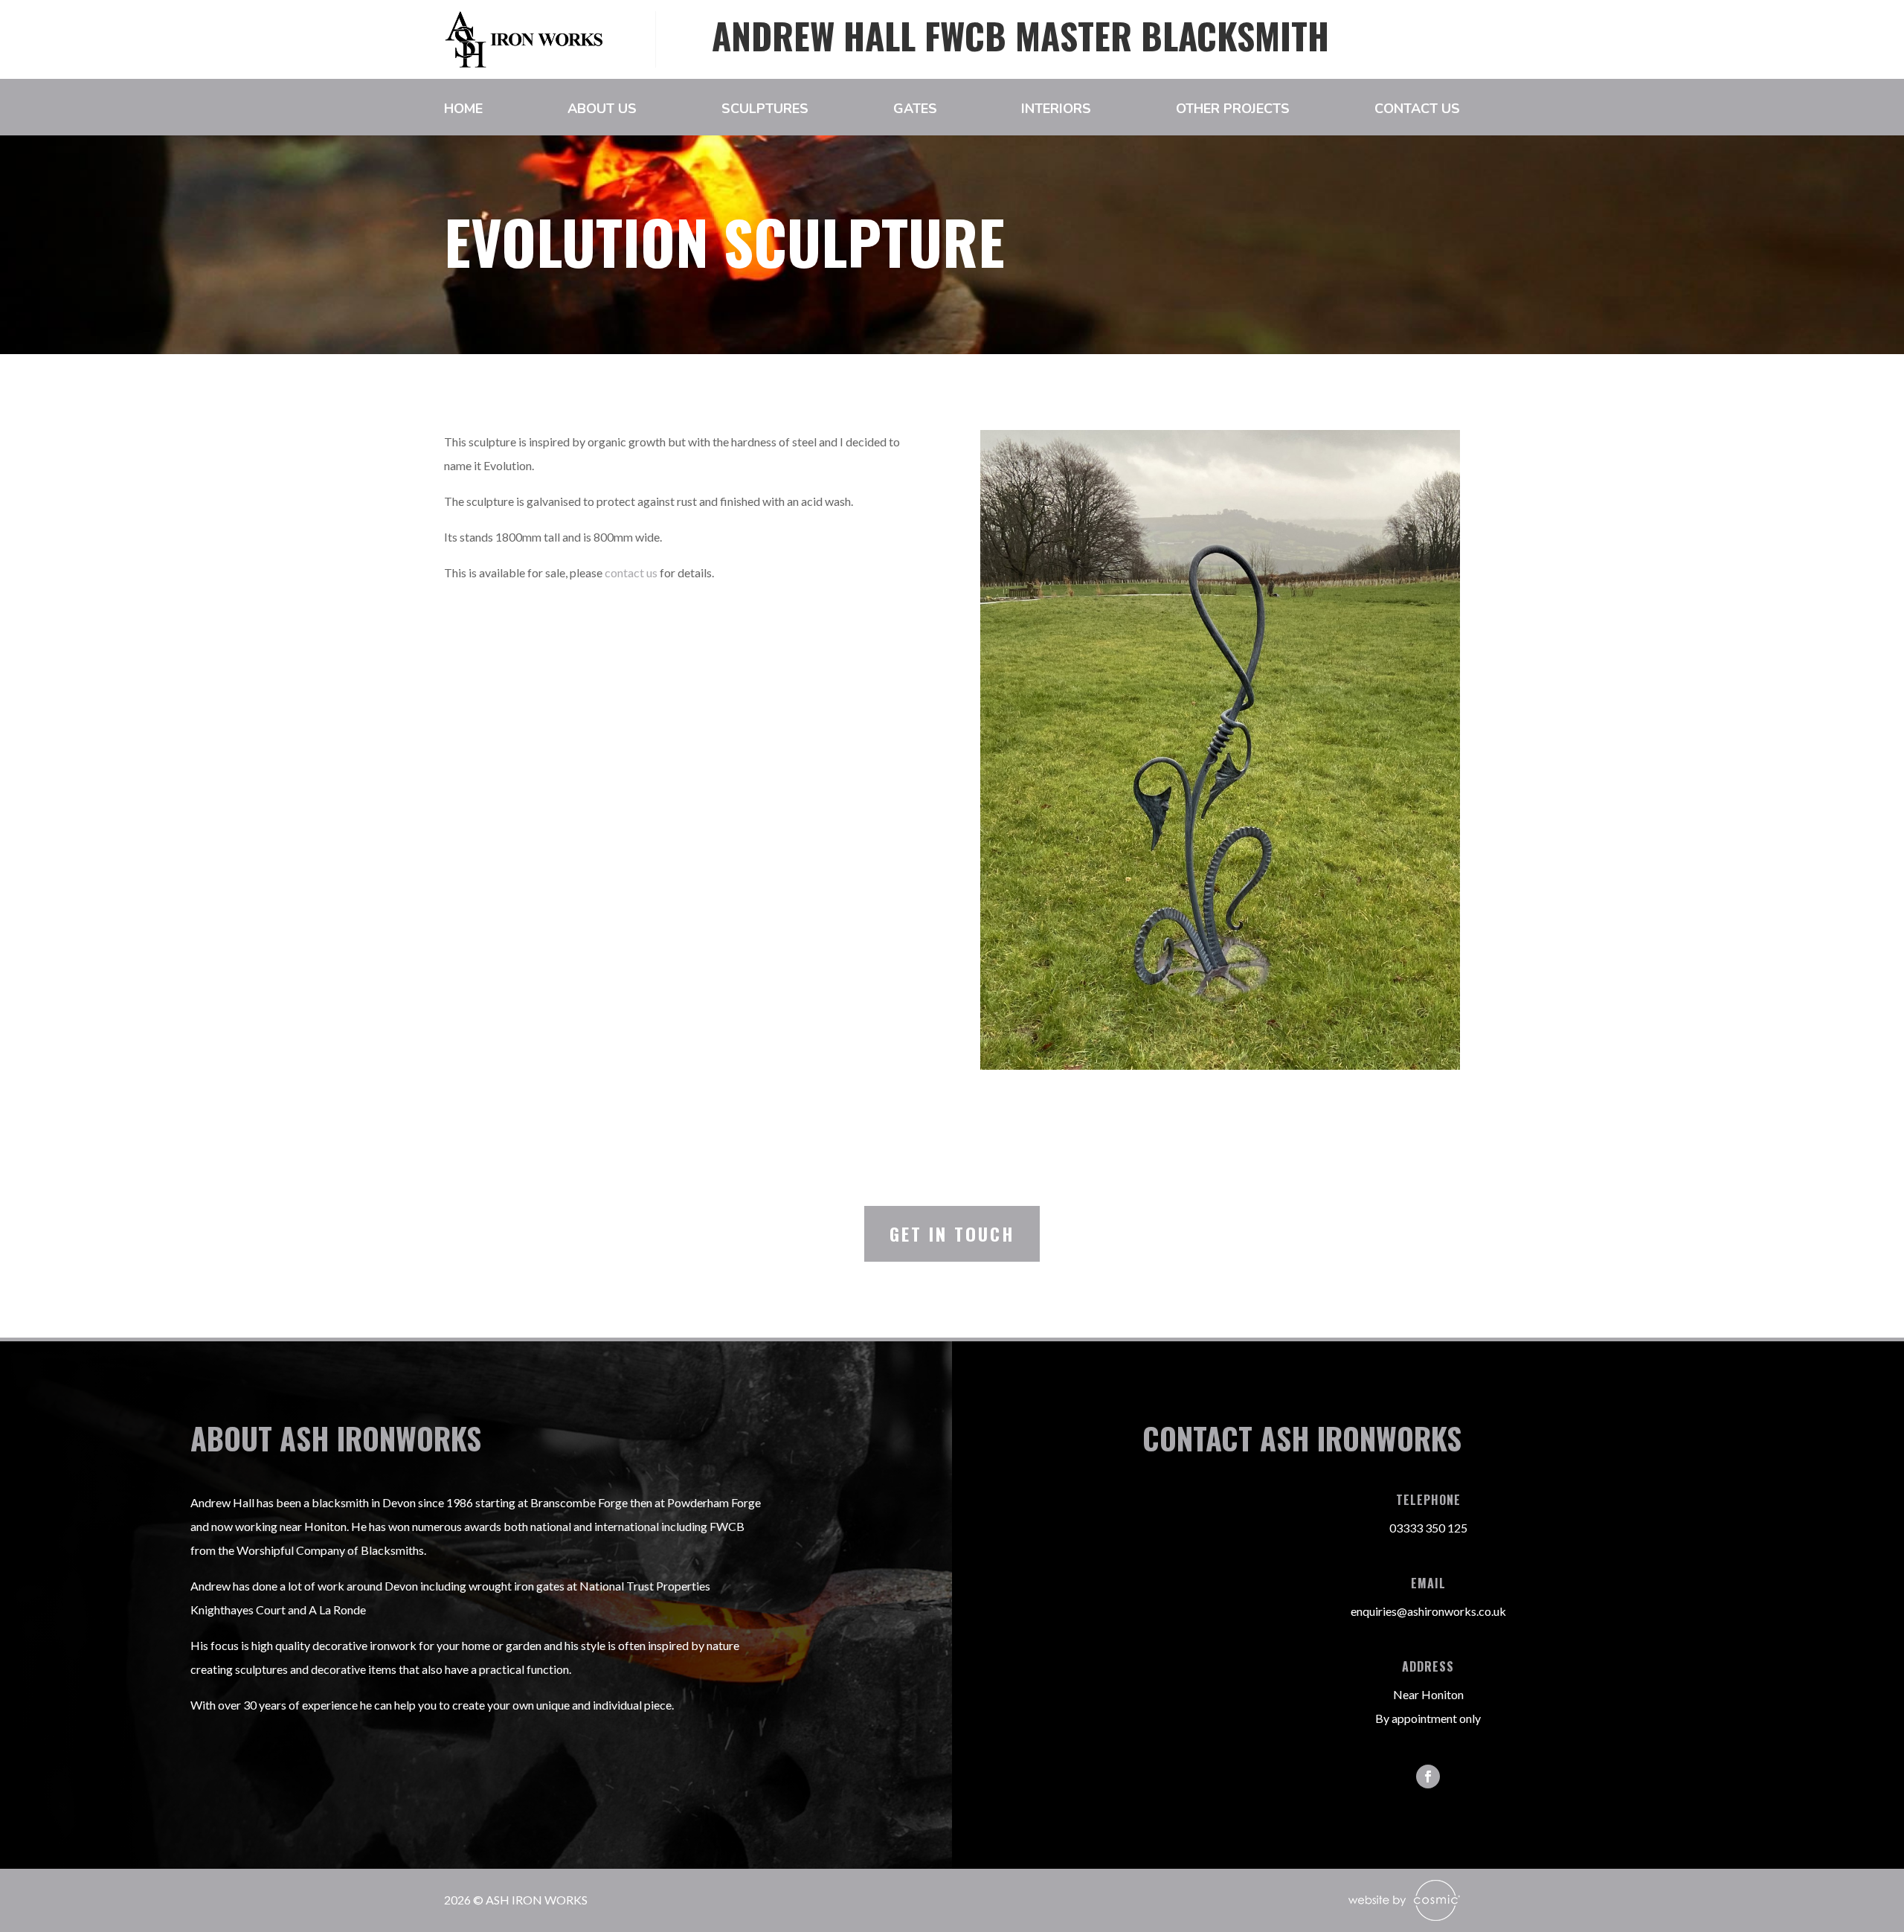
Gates (915, 110)
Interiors (1056, 110)
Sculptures (765, 110)
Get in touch (952, 1233)
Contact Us (1417, 110)
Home (463, 110)
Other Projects (1233, 110)
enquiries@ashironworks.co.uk (1428, 1611)
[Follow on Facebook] (1428, 1777)
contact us (631, 572)
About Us (602, 110)
